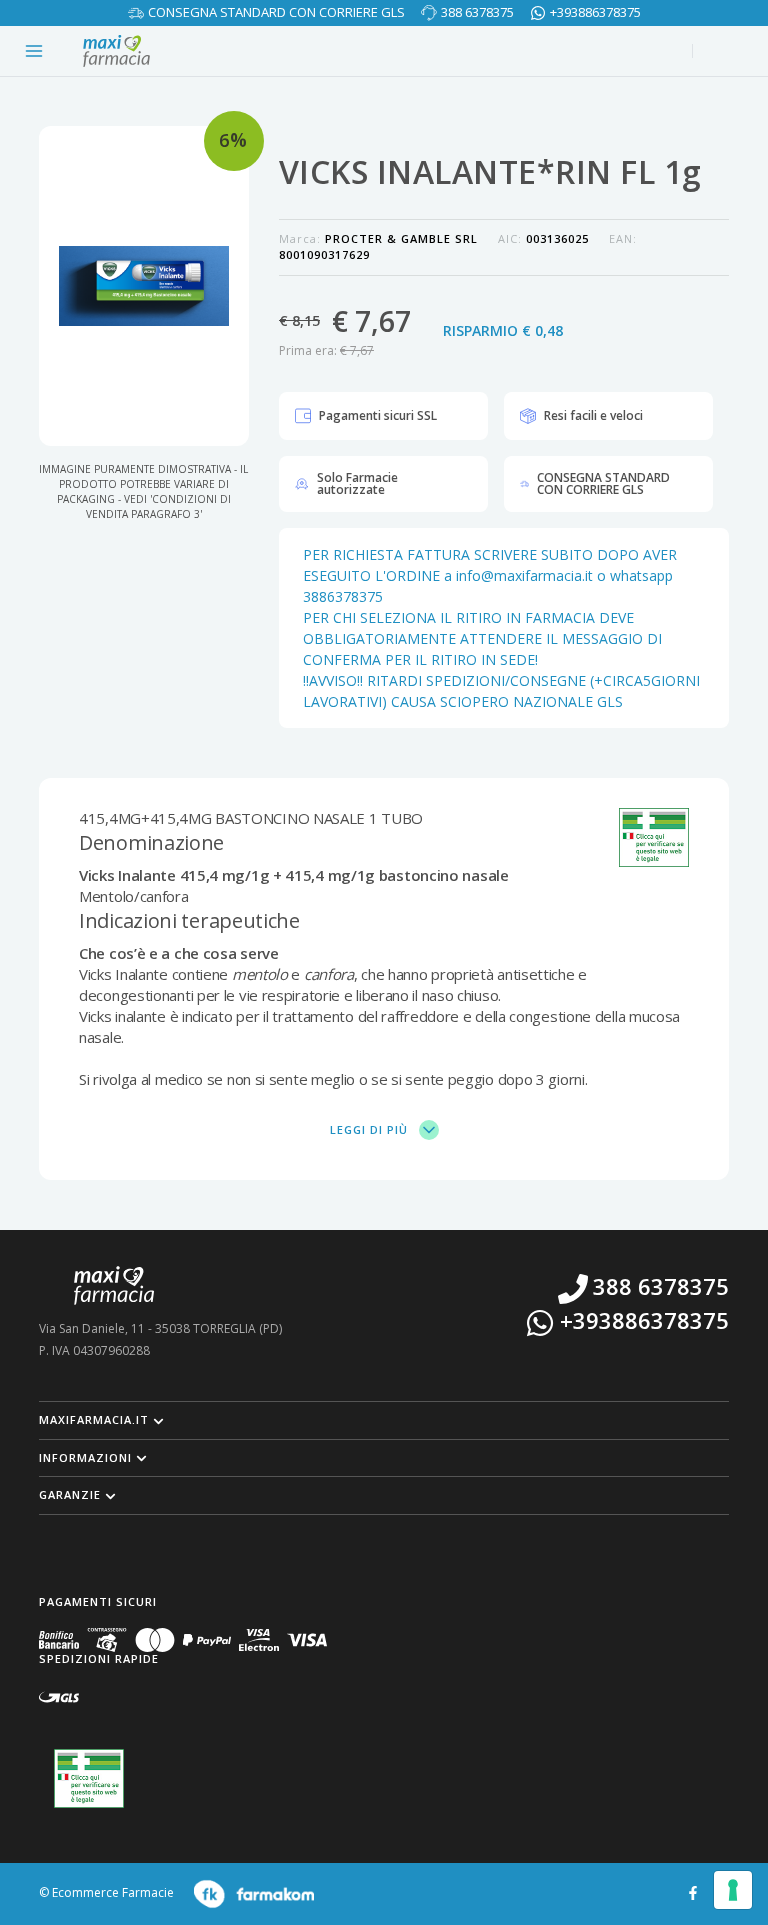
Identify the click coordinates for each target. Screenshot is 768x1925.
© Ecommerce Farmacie (106, 1892)
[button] (384, 1420)
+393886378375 (595, 12)
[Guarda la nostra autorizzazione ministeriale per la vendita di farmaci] (89, 1778)
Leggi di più (371, 1129)
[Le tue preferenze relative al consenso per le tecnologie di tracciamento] (733, 1890)
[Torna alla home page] (116, 51)
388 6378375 (477, 12)
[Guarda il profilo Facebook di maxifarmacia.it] (693, 1891)
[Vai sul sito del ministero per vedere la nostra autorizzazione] (654, 837)
